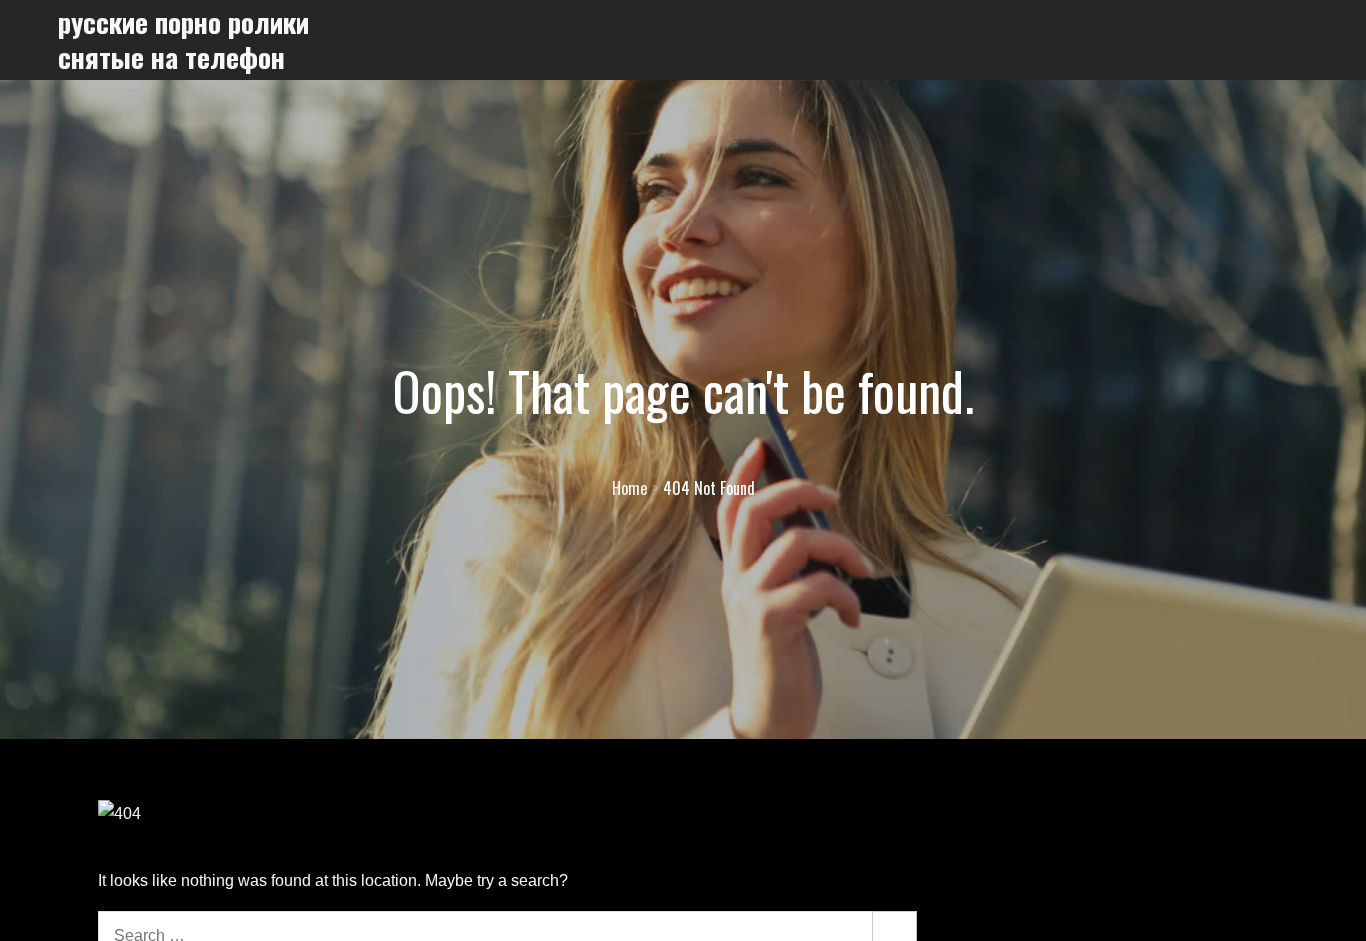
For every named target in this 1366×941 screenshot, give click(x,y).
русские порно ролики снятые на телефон (183, 39)
